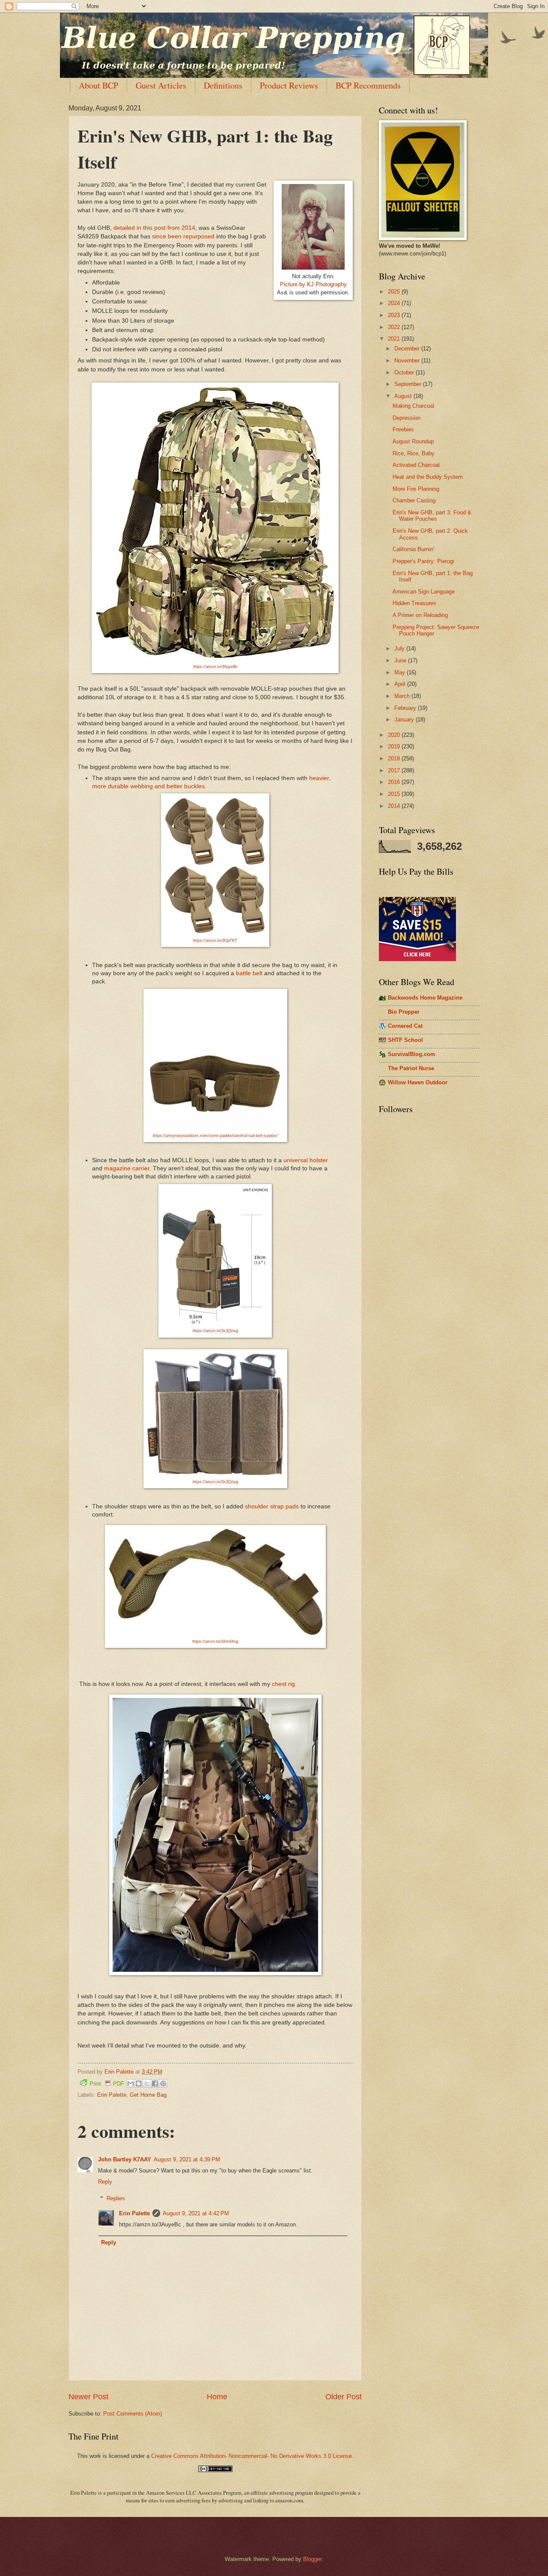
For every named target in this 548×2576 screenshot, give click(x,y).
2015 (395, 794)
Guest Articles (161, 85)
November (408, 361)
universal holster (306, 1160)
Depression (407, 418)
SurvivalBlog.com (412, 1054)
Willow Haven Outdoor (418, 1082)
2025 (395, 292)
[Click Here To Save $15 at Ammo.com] (417, 959)
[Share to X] (147, 2083)
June (401, 660)
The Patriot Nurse (411, 1068)
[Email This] (131, 2083)
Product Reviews (289, 85)
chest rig (283, 1684)
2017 (395, 770)
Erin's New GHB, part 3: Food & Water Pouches (432, 516)
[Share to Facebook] (155, 2083)
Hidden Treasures (414, 603)
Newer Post (88, 2397)
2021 (395, 339)
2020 (395, 735)
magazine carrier (127, 1168)
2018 (395, 758)
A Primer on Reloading (420, 615)
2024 (395, 303)
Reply (105, 2182)
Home (217, 2397)
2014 (395, 806)
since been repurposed (183, 236)
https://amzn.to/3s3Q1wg (215, 1482)
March (403, 696)
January (405, 720)
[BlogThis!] (139, 2083)
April (401, 684)
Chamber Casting (414, 500)
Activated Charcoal (416, 465)
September (409, 384)
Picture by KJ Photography (313, 284)
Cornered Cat (405, 1026)
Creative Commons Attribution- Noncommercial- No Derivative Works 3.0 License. (252, 2456)
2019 (395, 746)
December (408, 349)
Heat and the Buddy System (428, 477)
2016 (395, 782)
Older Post (344, 2397)
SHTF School (405, 1040)
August (404, 396)
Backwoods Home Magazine (425, 998)
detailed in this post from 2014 (154, 228)
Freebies (403, 429)
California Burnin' (413, 549)
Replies (116, 2198)
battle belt (249, 973)
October (405, 372)
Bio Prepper (404, 1012)
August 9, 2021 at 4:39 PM (187, 2159)
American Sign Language (424, 592)
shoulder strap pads (272, 1506)
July (400, 648)
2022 (395, 327)
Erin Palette (112, 2095)
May (401, 672)
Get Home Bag (148, 2095)
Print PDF (107, 2084)
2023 (395, 315)
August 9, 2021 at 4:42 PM (196, 2213)
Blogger (312, 2559)
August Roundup (413, 441)
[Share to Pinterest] (163, 2083)
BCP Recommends (368, 85)
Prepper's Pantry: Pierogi (423, 561)
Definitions (223, 85)
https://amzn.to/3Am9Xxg (215, 1641)
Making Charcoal (413, 406)
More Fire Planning (416, 489)
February (406, 708)
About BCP (98, 85)
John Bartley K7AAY (125, 2159)
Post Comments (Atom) (133, 2414)
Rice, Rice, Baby (414, 453)
